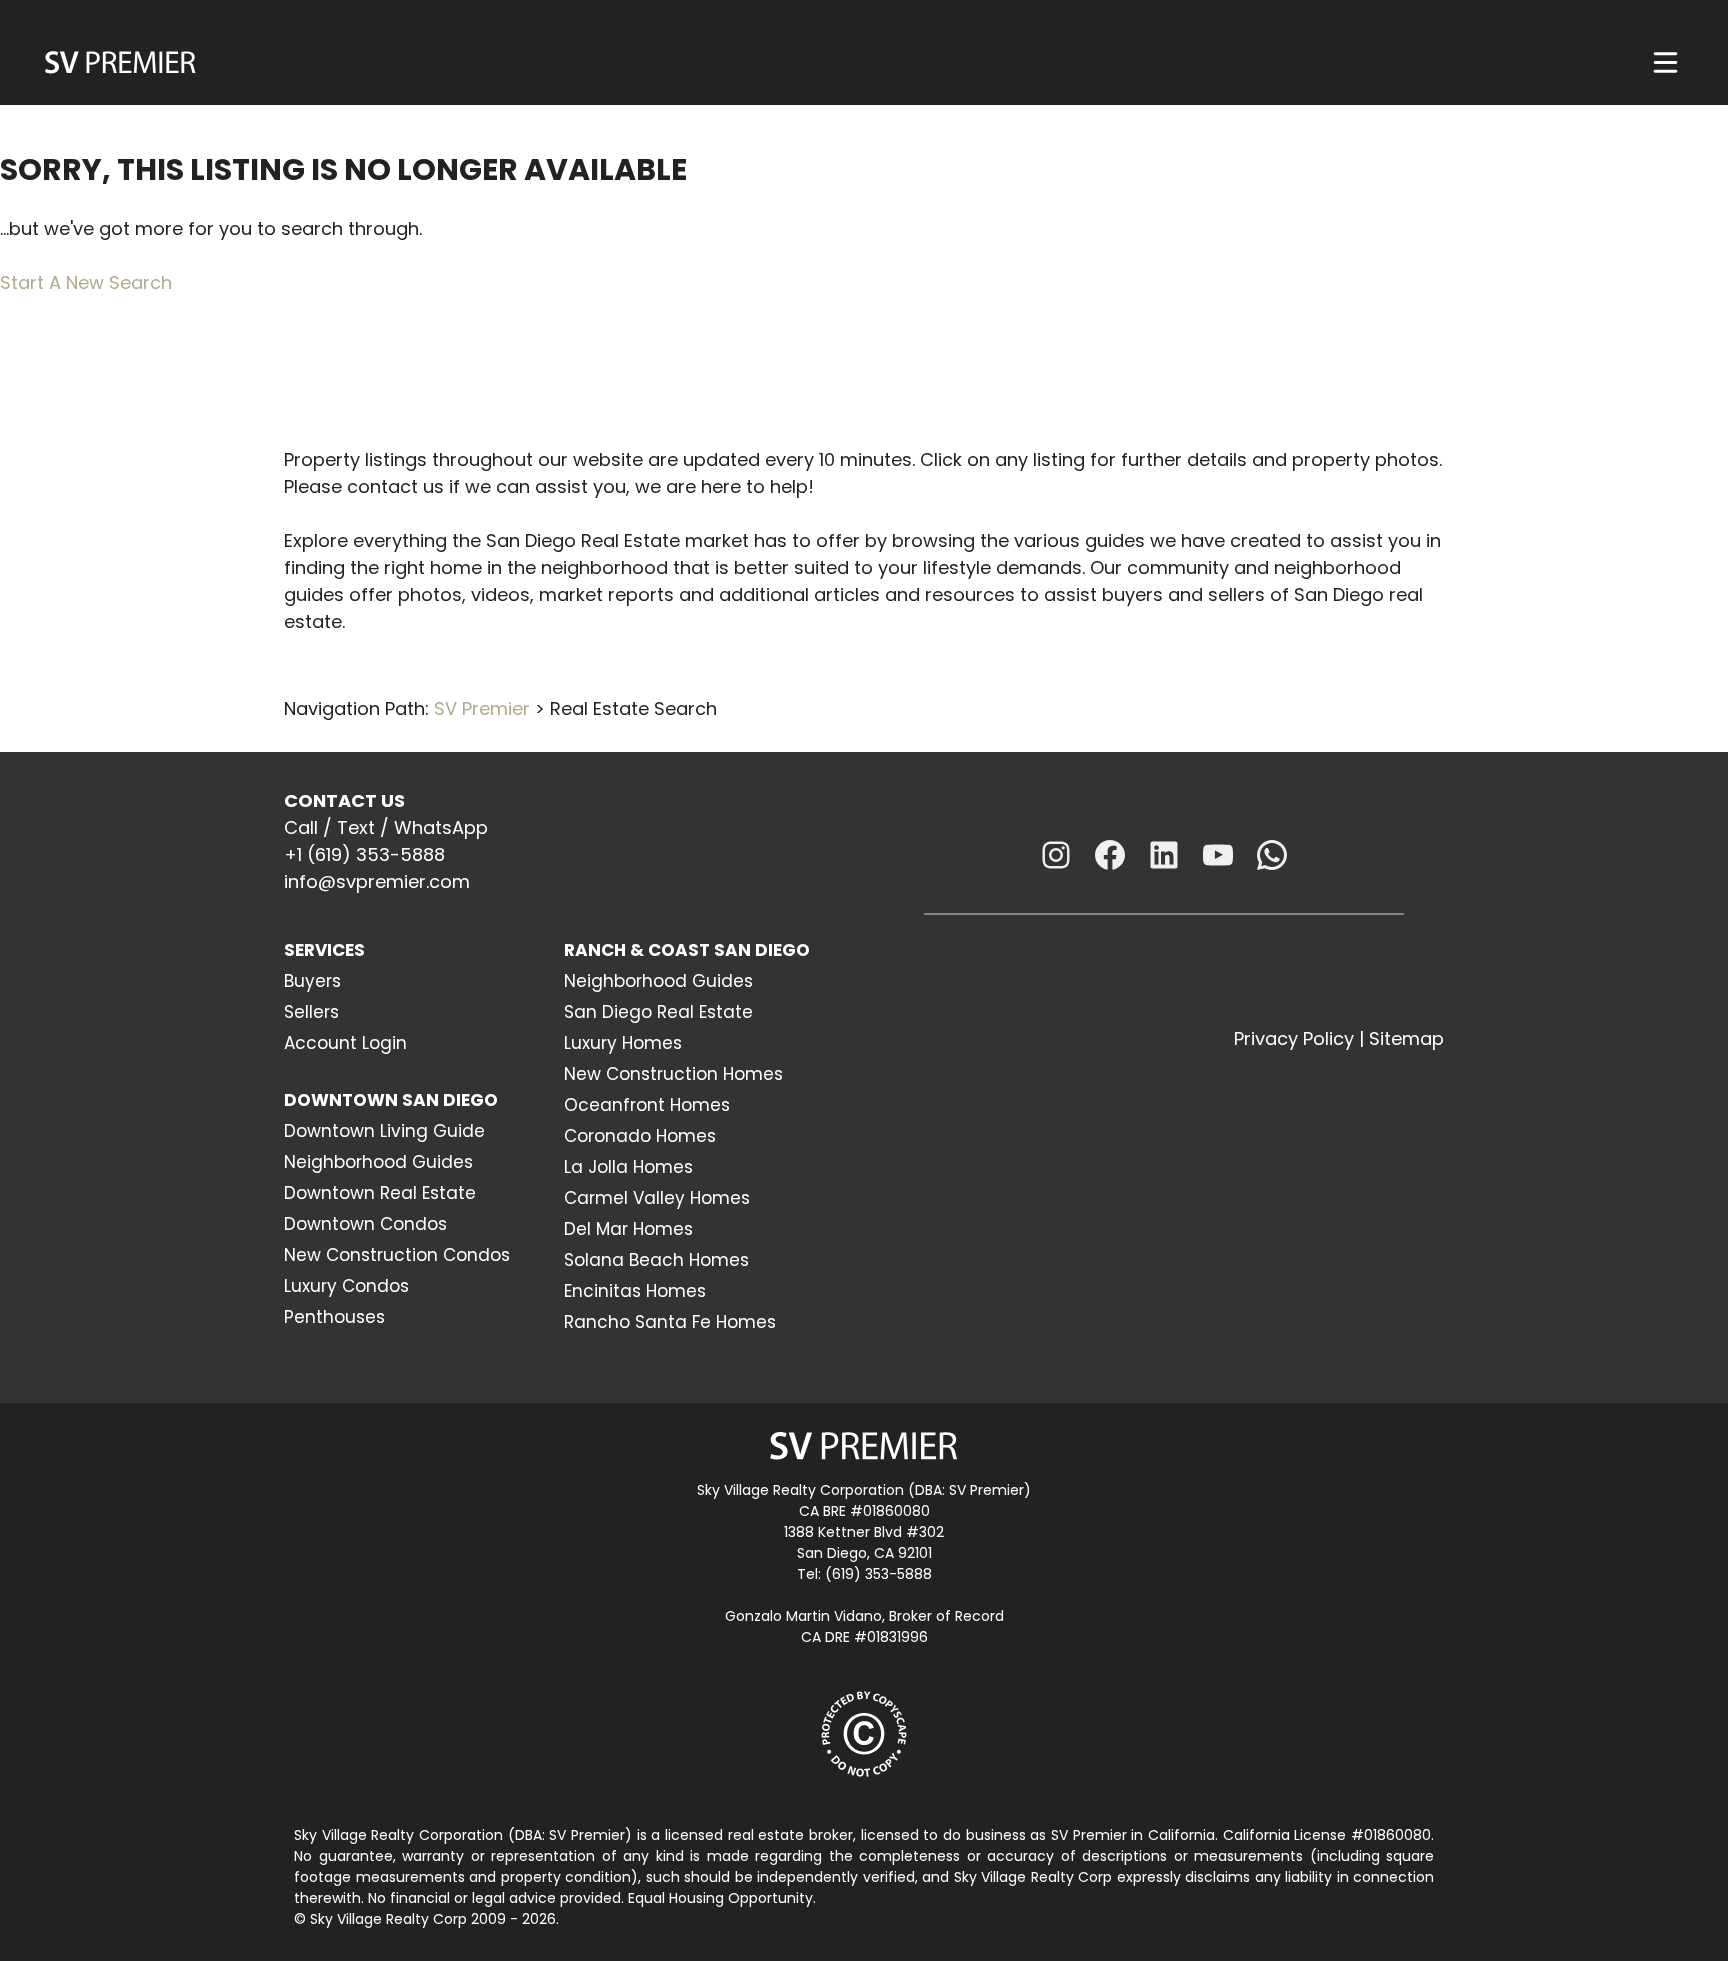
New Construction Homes (673, 1074)
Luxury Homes (623, 1043)
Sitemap (1406, 1038)
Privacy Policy (1294, 1038)
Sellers (311, 1012)
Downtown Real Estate (380, 1193)
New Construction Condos (397, 1255)
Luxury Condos (346, 1286)
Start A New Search (86, 282)
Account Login (345, 1043)
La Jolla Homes (628, 1167)
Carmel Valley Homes (657, 1198)
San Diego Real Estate (658, 1012)
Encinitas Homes (635, 1291)
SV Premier (482, 708)
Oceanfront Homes (647, 1105)
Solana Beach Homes (656, 1260)
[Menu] (1665, 62)
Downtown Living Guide (384, 1131)
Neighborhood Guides (378, 1162)
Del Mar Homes (628, 1229)
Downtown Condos (365, 1224)
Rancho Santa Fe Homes (670, 1322)
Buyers (312, 981)
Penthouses (334, 1317)
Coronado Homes (640, 1136)
